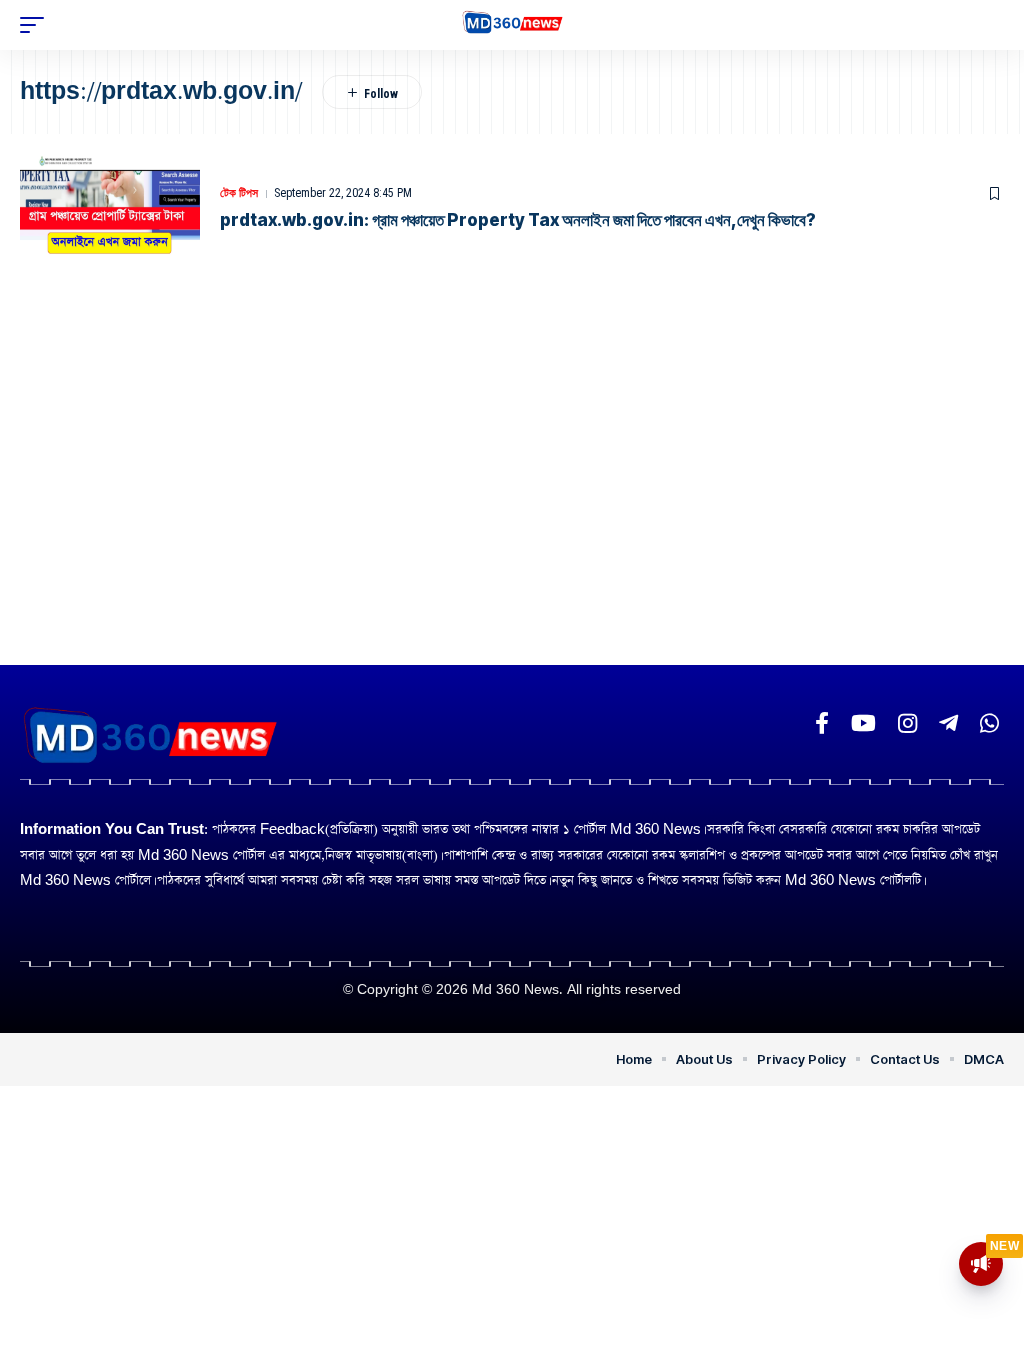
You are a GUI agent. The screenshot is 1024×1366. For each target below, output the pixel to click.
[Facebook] (822, 723)
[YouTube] (863, 723)
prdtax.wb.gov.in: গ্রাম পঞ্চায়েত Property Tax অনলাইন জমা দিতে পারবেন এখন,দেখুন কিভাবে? (518, 220)
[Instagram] (907, 723)
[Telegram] (948, 723)
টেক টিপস (239, 193)
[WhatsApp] (989, 723)
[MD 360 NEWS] (512, 25)
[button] (37, 25)
